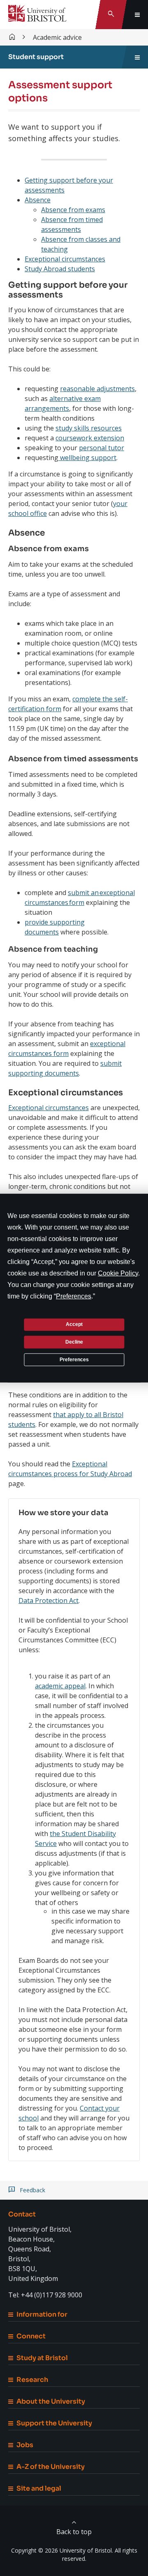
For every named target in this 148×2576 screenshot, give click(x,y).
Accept (74, 1324)
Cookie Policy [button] (118, 1273)
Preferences (74, 1359)
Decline (74, 1342)
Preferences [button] (74, 1296)
